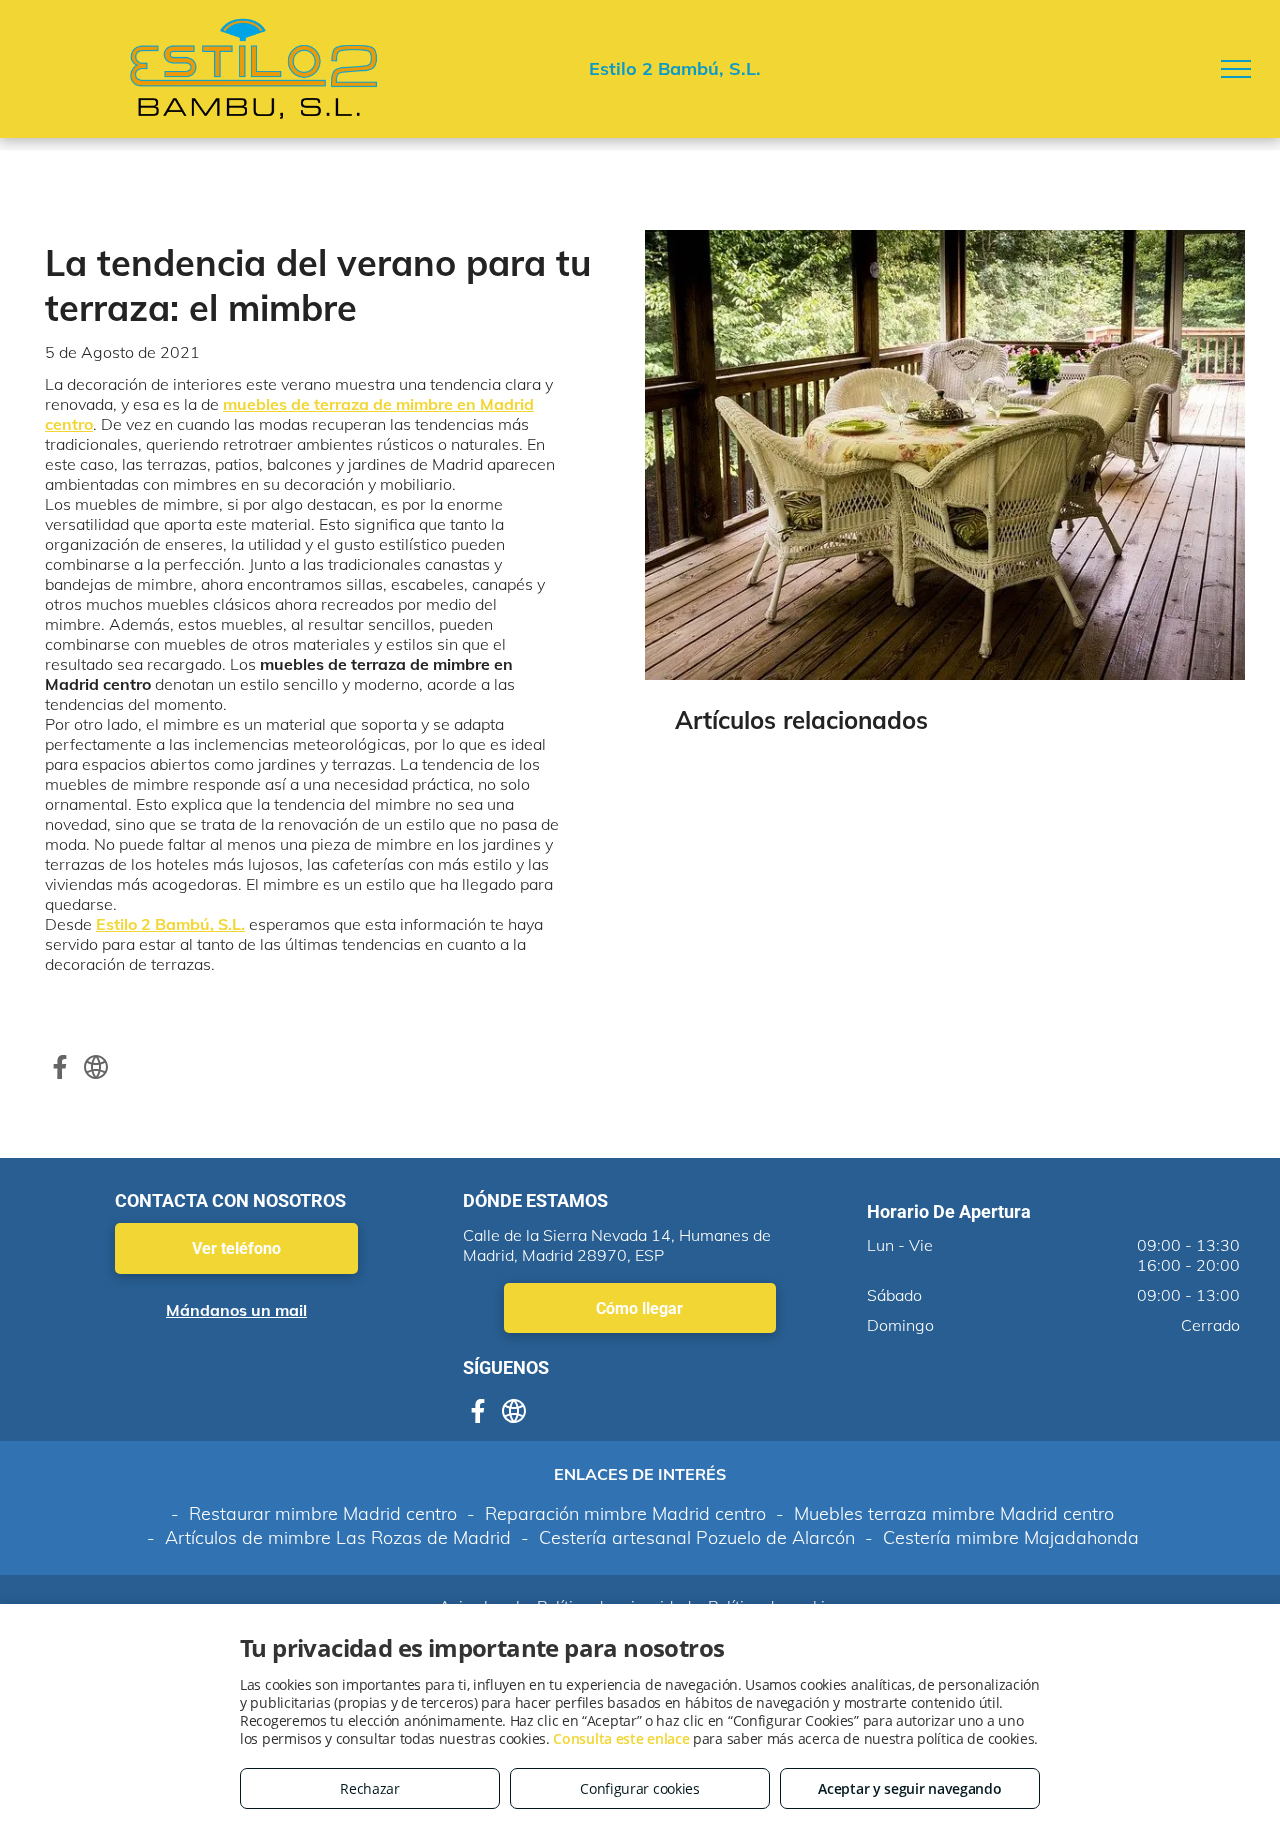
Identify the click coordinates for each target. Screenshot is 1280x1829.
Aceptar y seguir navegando (909, 1788)
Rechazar (370, 1788)
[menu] (1236, 69)
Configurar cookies (640, 1788)
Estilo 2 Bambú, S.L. (170, 924)
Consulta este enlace (621, 1738)
